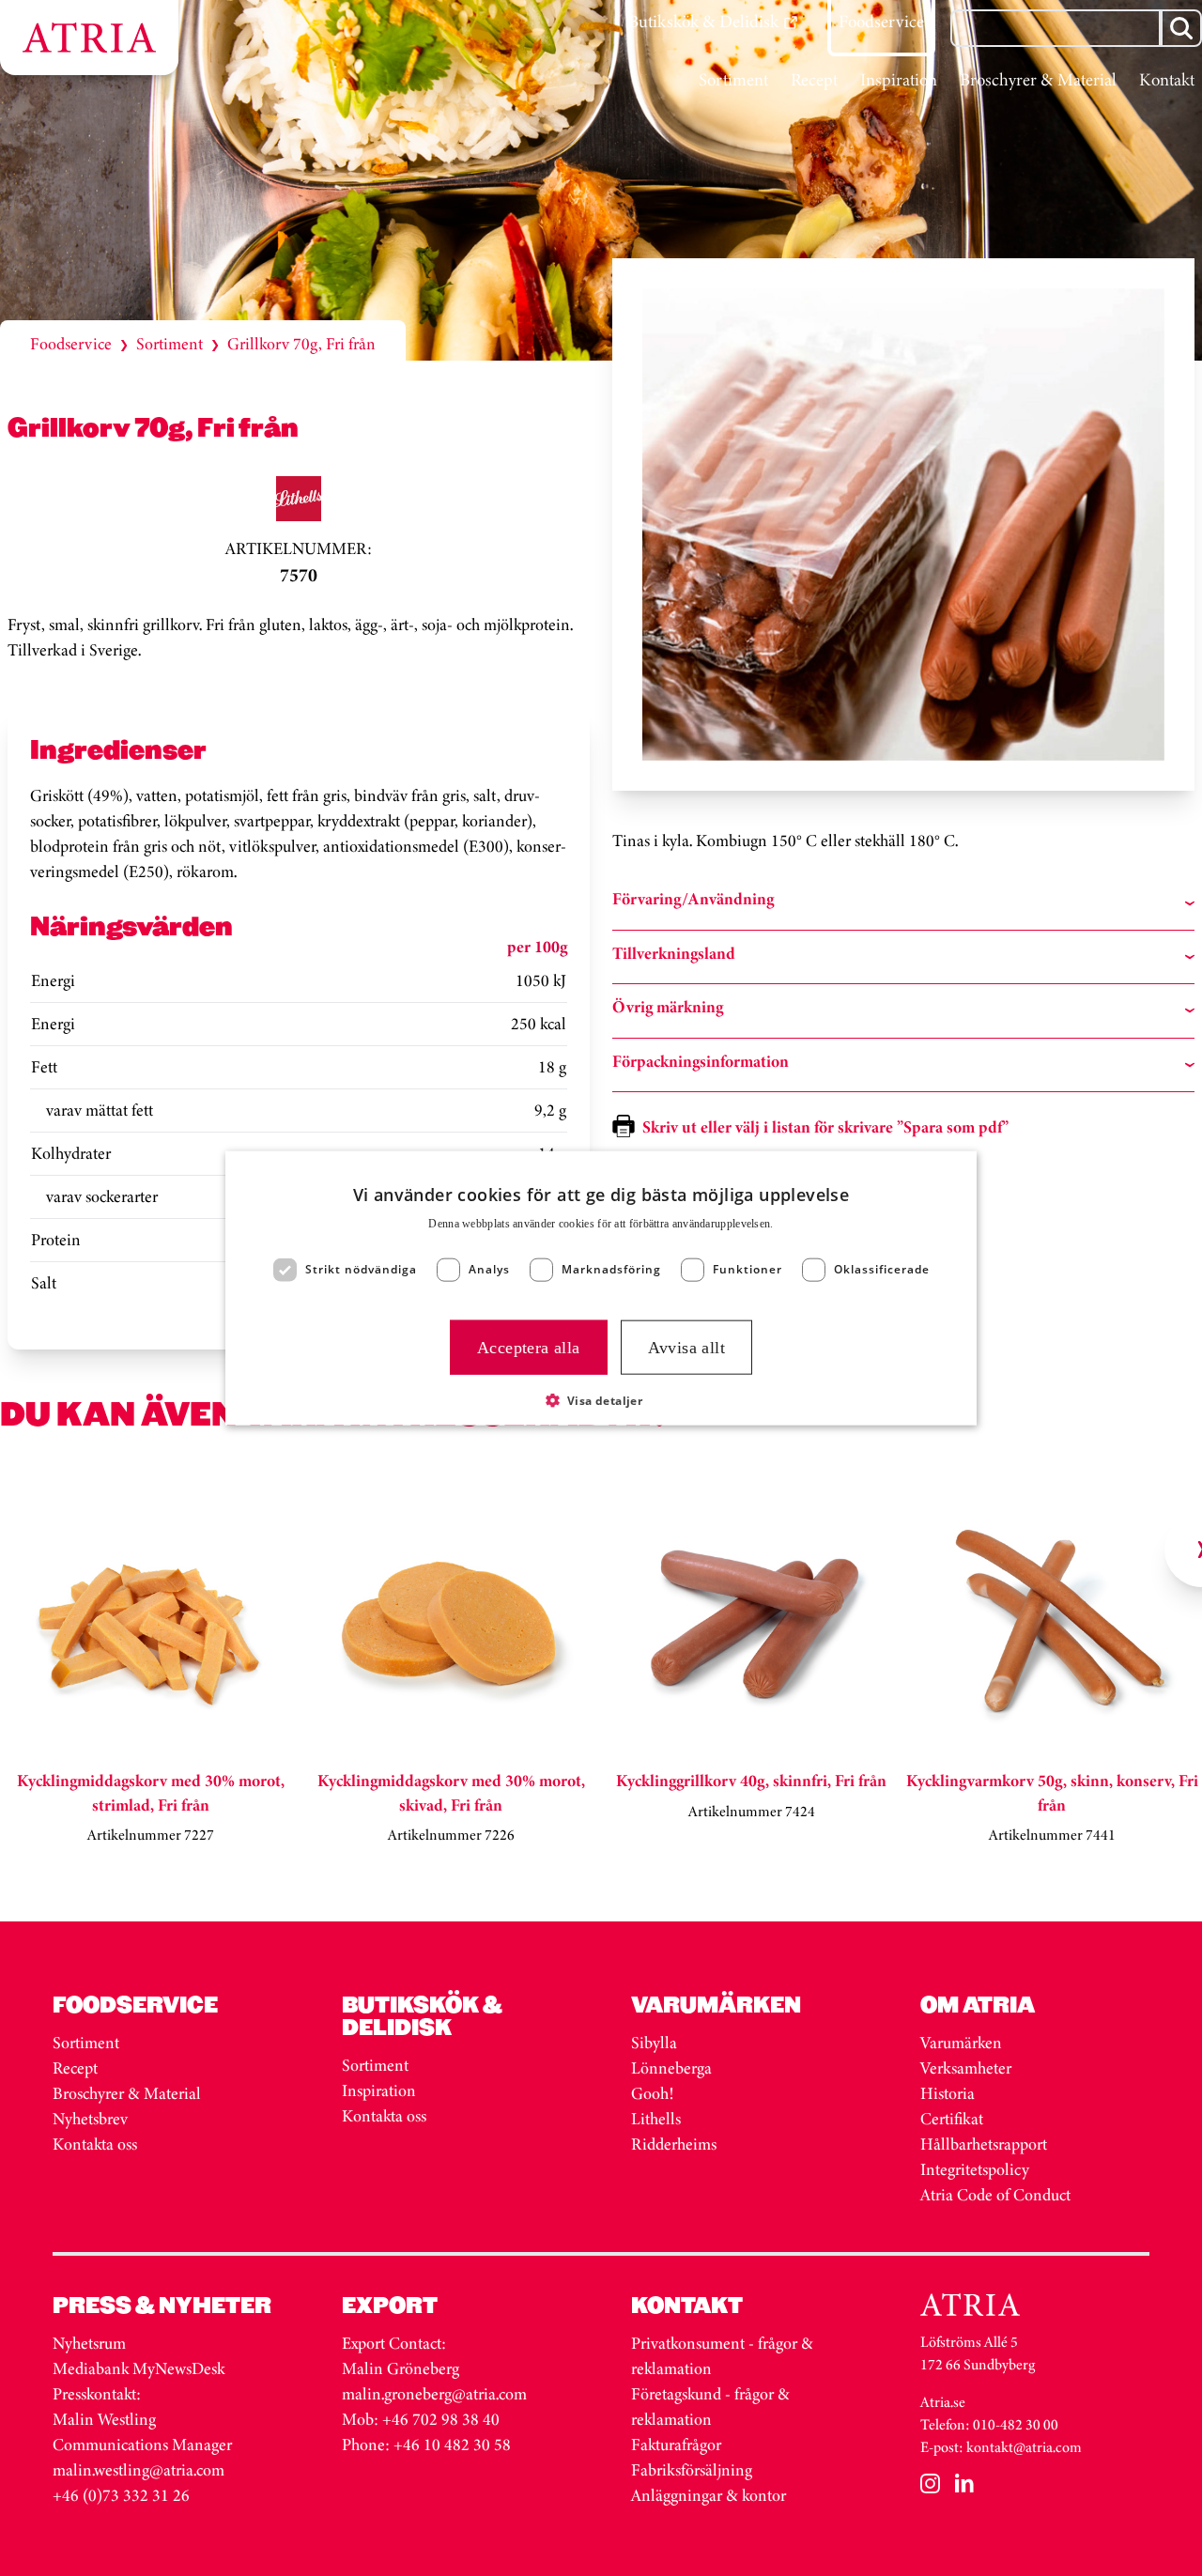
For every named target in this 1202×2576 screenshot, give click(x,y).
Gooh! (652, 2093)
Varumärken (963, 2043)
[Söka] (1181, 28)
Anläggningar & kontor (709, 2495)
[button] (601, 1400)
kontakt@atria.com (1024, 2447)
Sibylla (654, 2043)
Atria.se (943, 2402)
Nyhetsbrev (90, 2119)
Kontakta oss (95, 2144)
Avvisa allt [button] (686, 1347)
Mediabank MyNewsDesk (140, 2368)
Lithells (656, 2119)
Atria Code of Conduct (995, 2195)
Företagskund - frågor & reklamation (710, 2406)
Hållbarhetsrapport (984, 2144)
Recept (75, 2068)
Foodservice (71, 344)
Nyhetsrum (89, 2343)
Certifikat (952, 2119)
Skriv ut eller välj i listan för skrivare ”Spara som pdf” (825, 1127)
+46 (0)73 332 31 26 (121, 2495)
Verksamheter (966, 2068)
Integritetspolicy (975, 2169)
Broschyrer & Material (129, 2093)
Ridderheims (674, 2144)
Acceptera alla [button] (529, 1347)
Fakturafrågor (676, 2445)
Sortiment (170, 344)
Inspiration (379, 2090)
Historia (948, 2093)
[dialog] (601, 1288)
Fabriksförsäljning (692, 2470)
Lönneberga (671, 2068)
